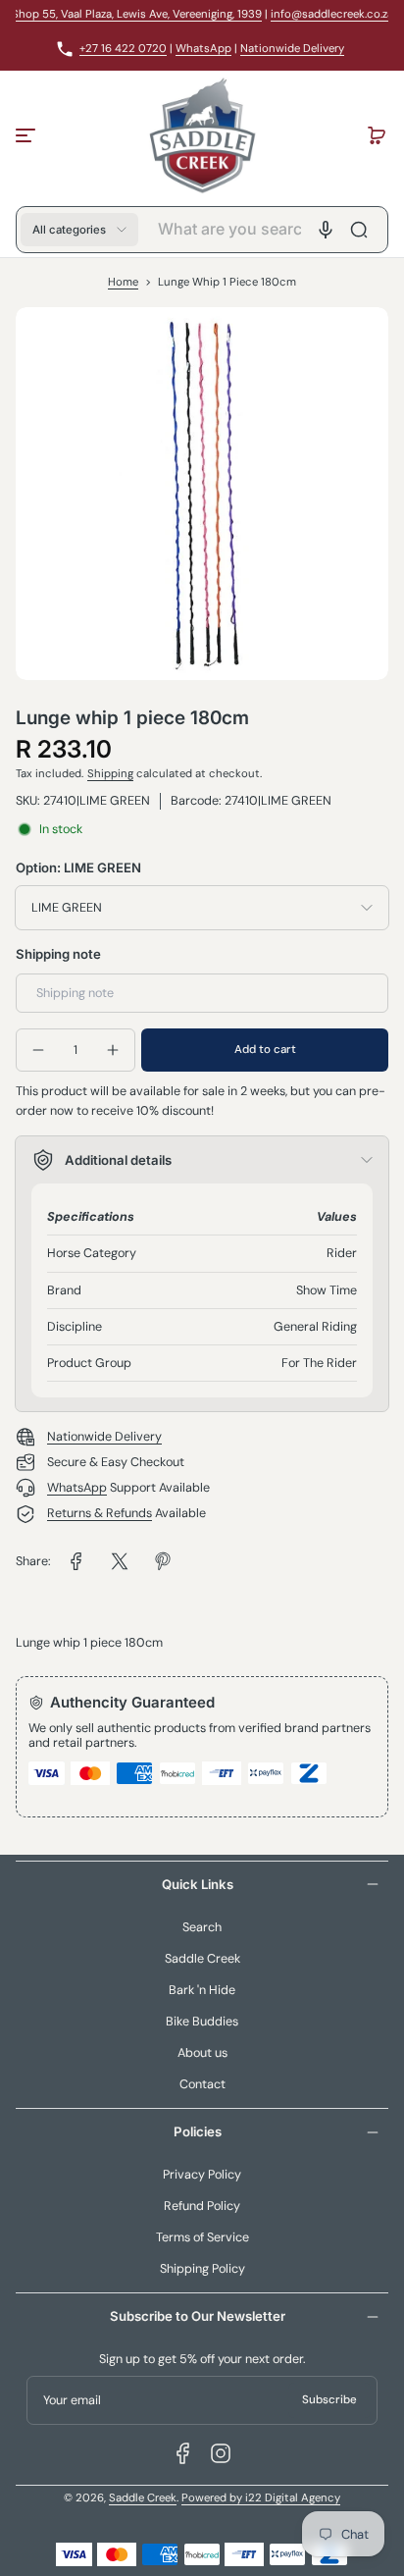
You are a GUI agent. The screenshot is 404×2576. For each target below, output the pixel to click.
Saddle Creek (202, 1959)
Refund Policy (202, 2206)
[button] (377, 135)
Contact (202, 2084)
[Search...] (359, 230)
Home (123, 282)
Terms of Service (202, 2237)
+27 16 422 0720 (123, 49)
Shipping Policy (202, 2269)
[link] (76, 1561)
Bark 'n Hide (202, 1990)
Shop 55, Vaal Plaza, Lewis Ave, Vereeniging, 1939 (137, 14)
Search (202, 1927)
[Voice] (326, 230)
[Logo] (202, 135)
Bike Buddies (202, 2022)
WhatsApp (203, 49)
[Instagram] (221, 2453)
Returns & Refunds (100, 1513)
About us (202, 2053)
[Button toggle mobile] (27, 135)
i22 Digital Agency (293, 2498)
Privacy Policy (202, 2175)
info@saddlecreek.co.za (332, 14)
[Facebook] (183, 2453)
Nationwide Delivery (292, 49)
